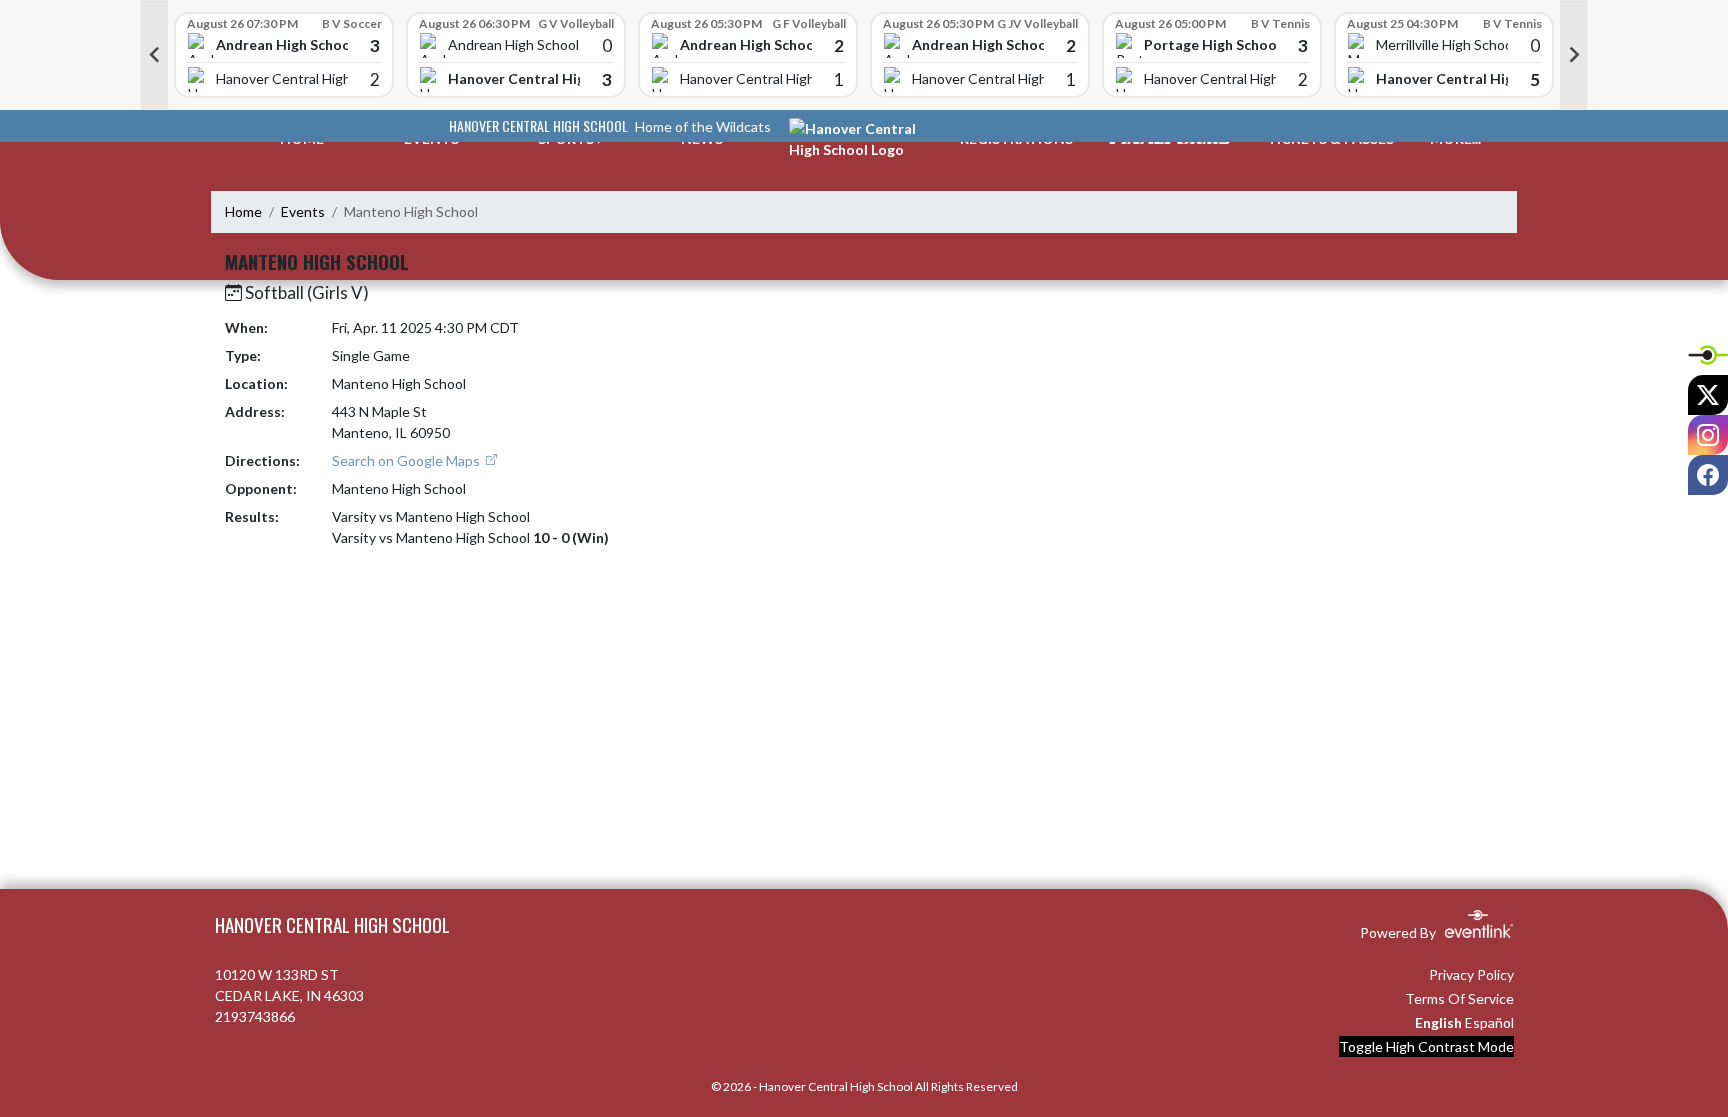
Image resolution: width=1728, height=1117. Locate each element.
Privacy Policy (1471, 974)
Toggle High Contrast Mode (1426, 1046)
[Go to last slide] (154, 55)
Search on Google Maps (407, 460)
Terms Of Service (1459, 998)
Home (243, 211)
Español (1489, 1022)
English (1438, 1022)
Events (303, 211)
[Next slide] (1574, 55)
